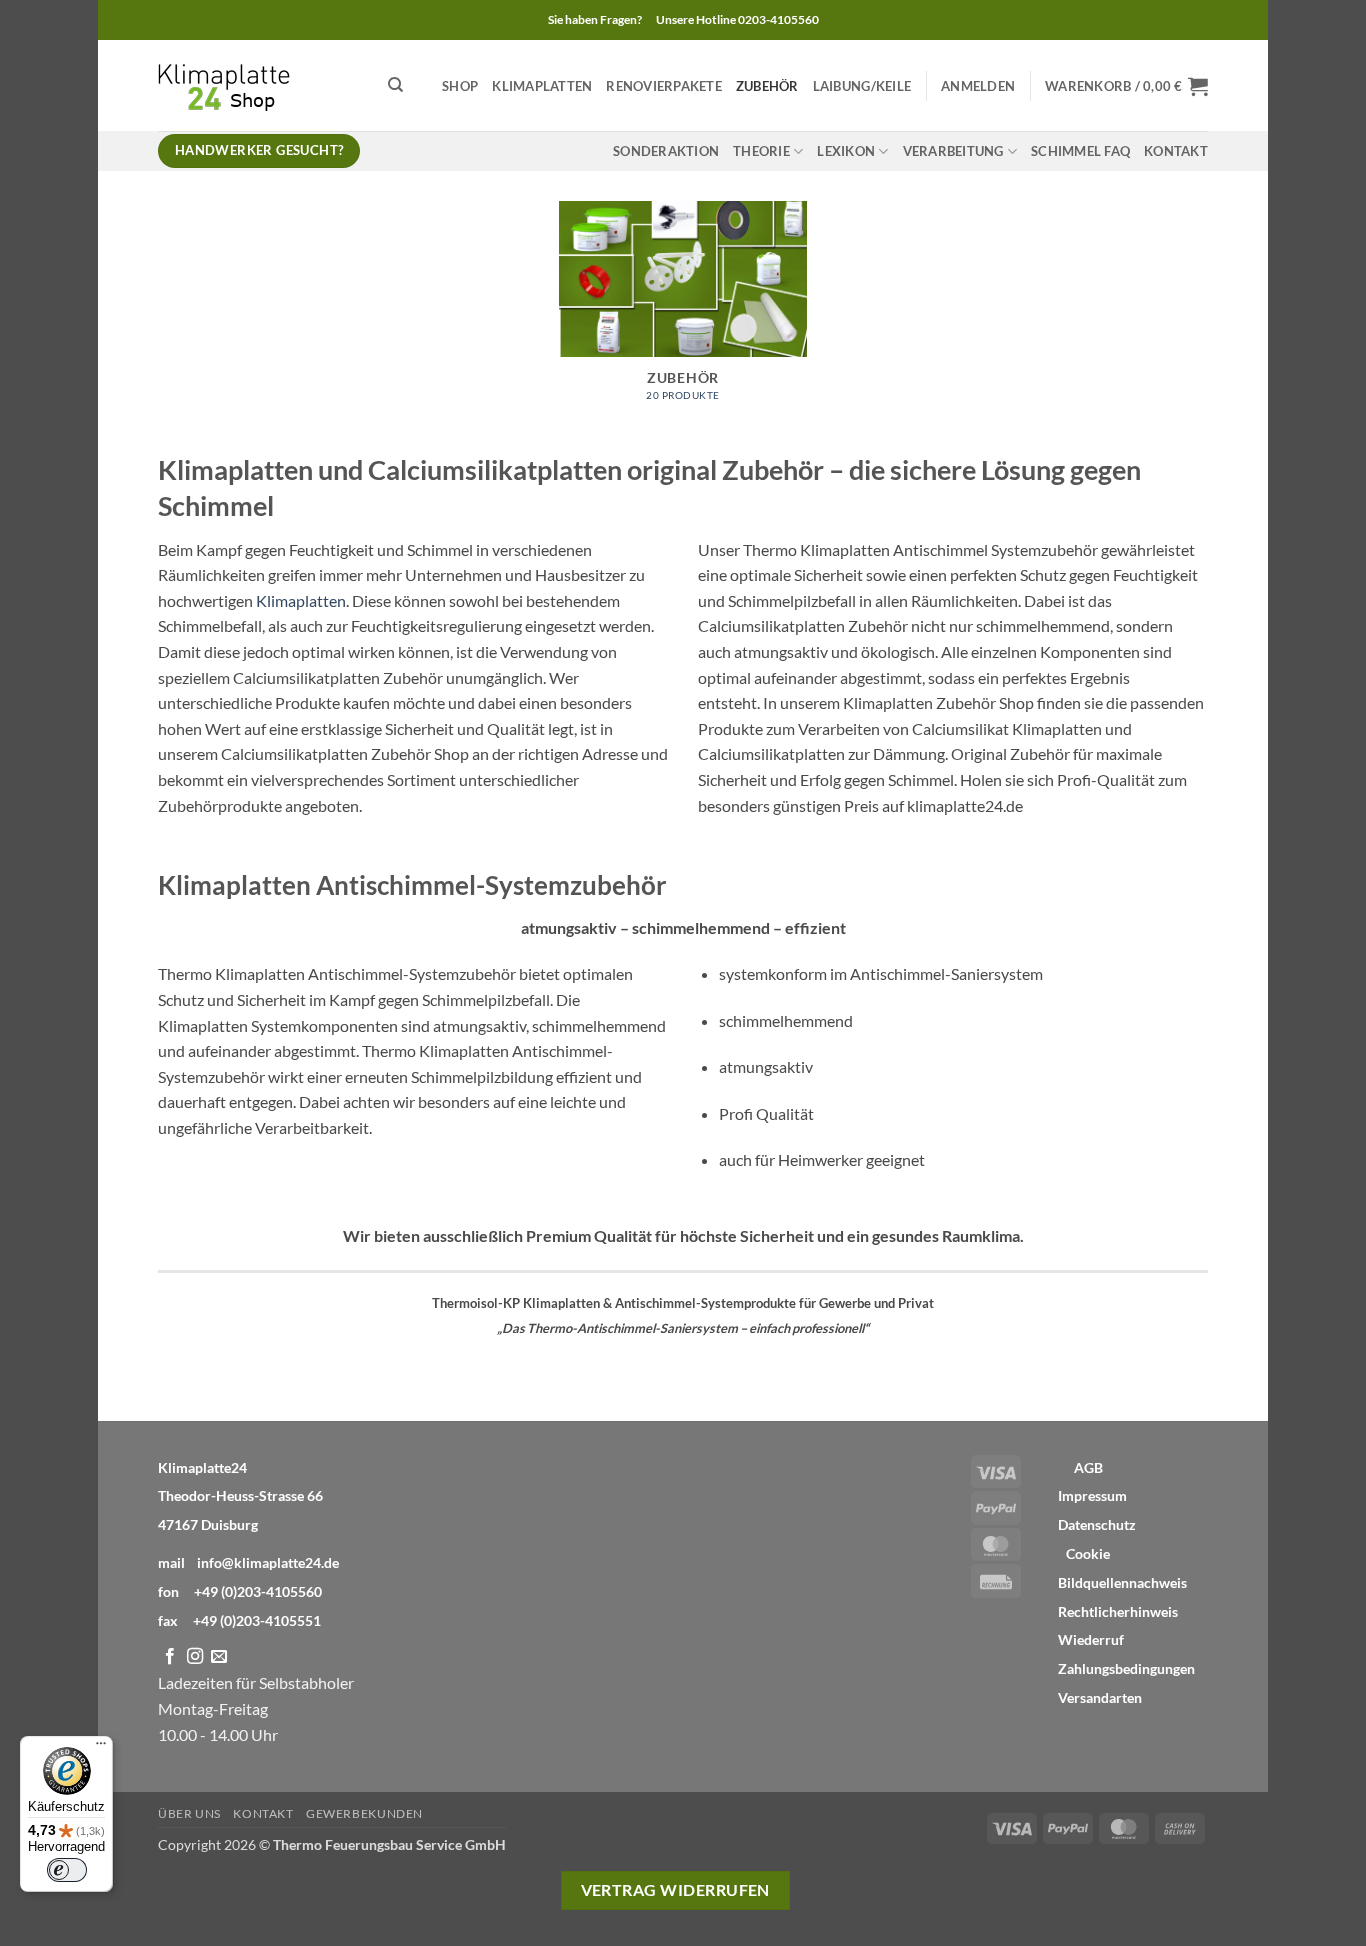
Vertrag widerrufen (675, 1890)
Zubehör (767, 86)
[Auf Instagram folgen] (195, 1657)
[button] (978, 86)
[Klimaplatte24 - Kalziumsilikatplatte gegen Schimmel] (258, 85)
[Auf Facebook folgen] (170, 1657)
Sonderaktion (666, 151)
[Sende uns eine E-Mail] (219, 1657)
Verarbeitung (953, 151)
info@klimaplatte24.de (268, 1562)
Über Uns (189, 1813)
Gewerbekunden (364, 1813)
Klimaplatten (542, 86)
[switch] (67, 1870)
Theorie (761, 151)
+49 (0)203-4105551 (257, 1620)
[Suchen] (395, 85)
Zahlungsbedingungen (1126, 1669)
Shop (460, 86)
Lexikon (846, 151)
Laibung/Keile (862, 86)
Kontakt (1176, 151)
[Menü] (101, 1748)
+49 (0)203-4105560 (258, 1591)
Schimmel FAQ (1080, 151)
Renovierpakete (664, 86)
